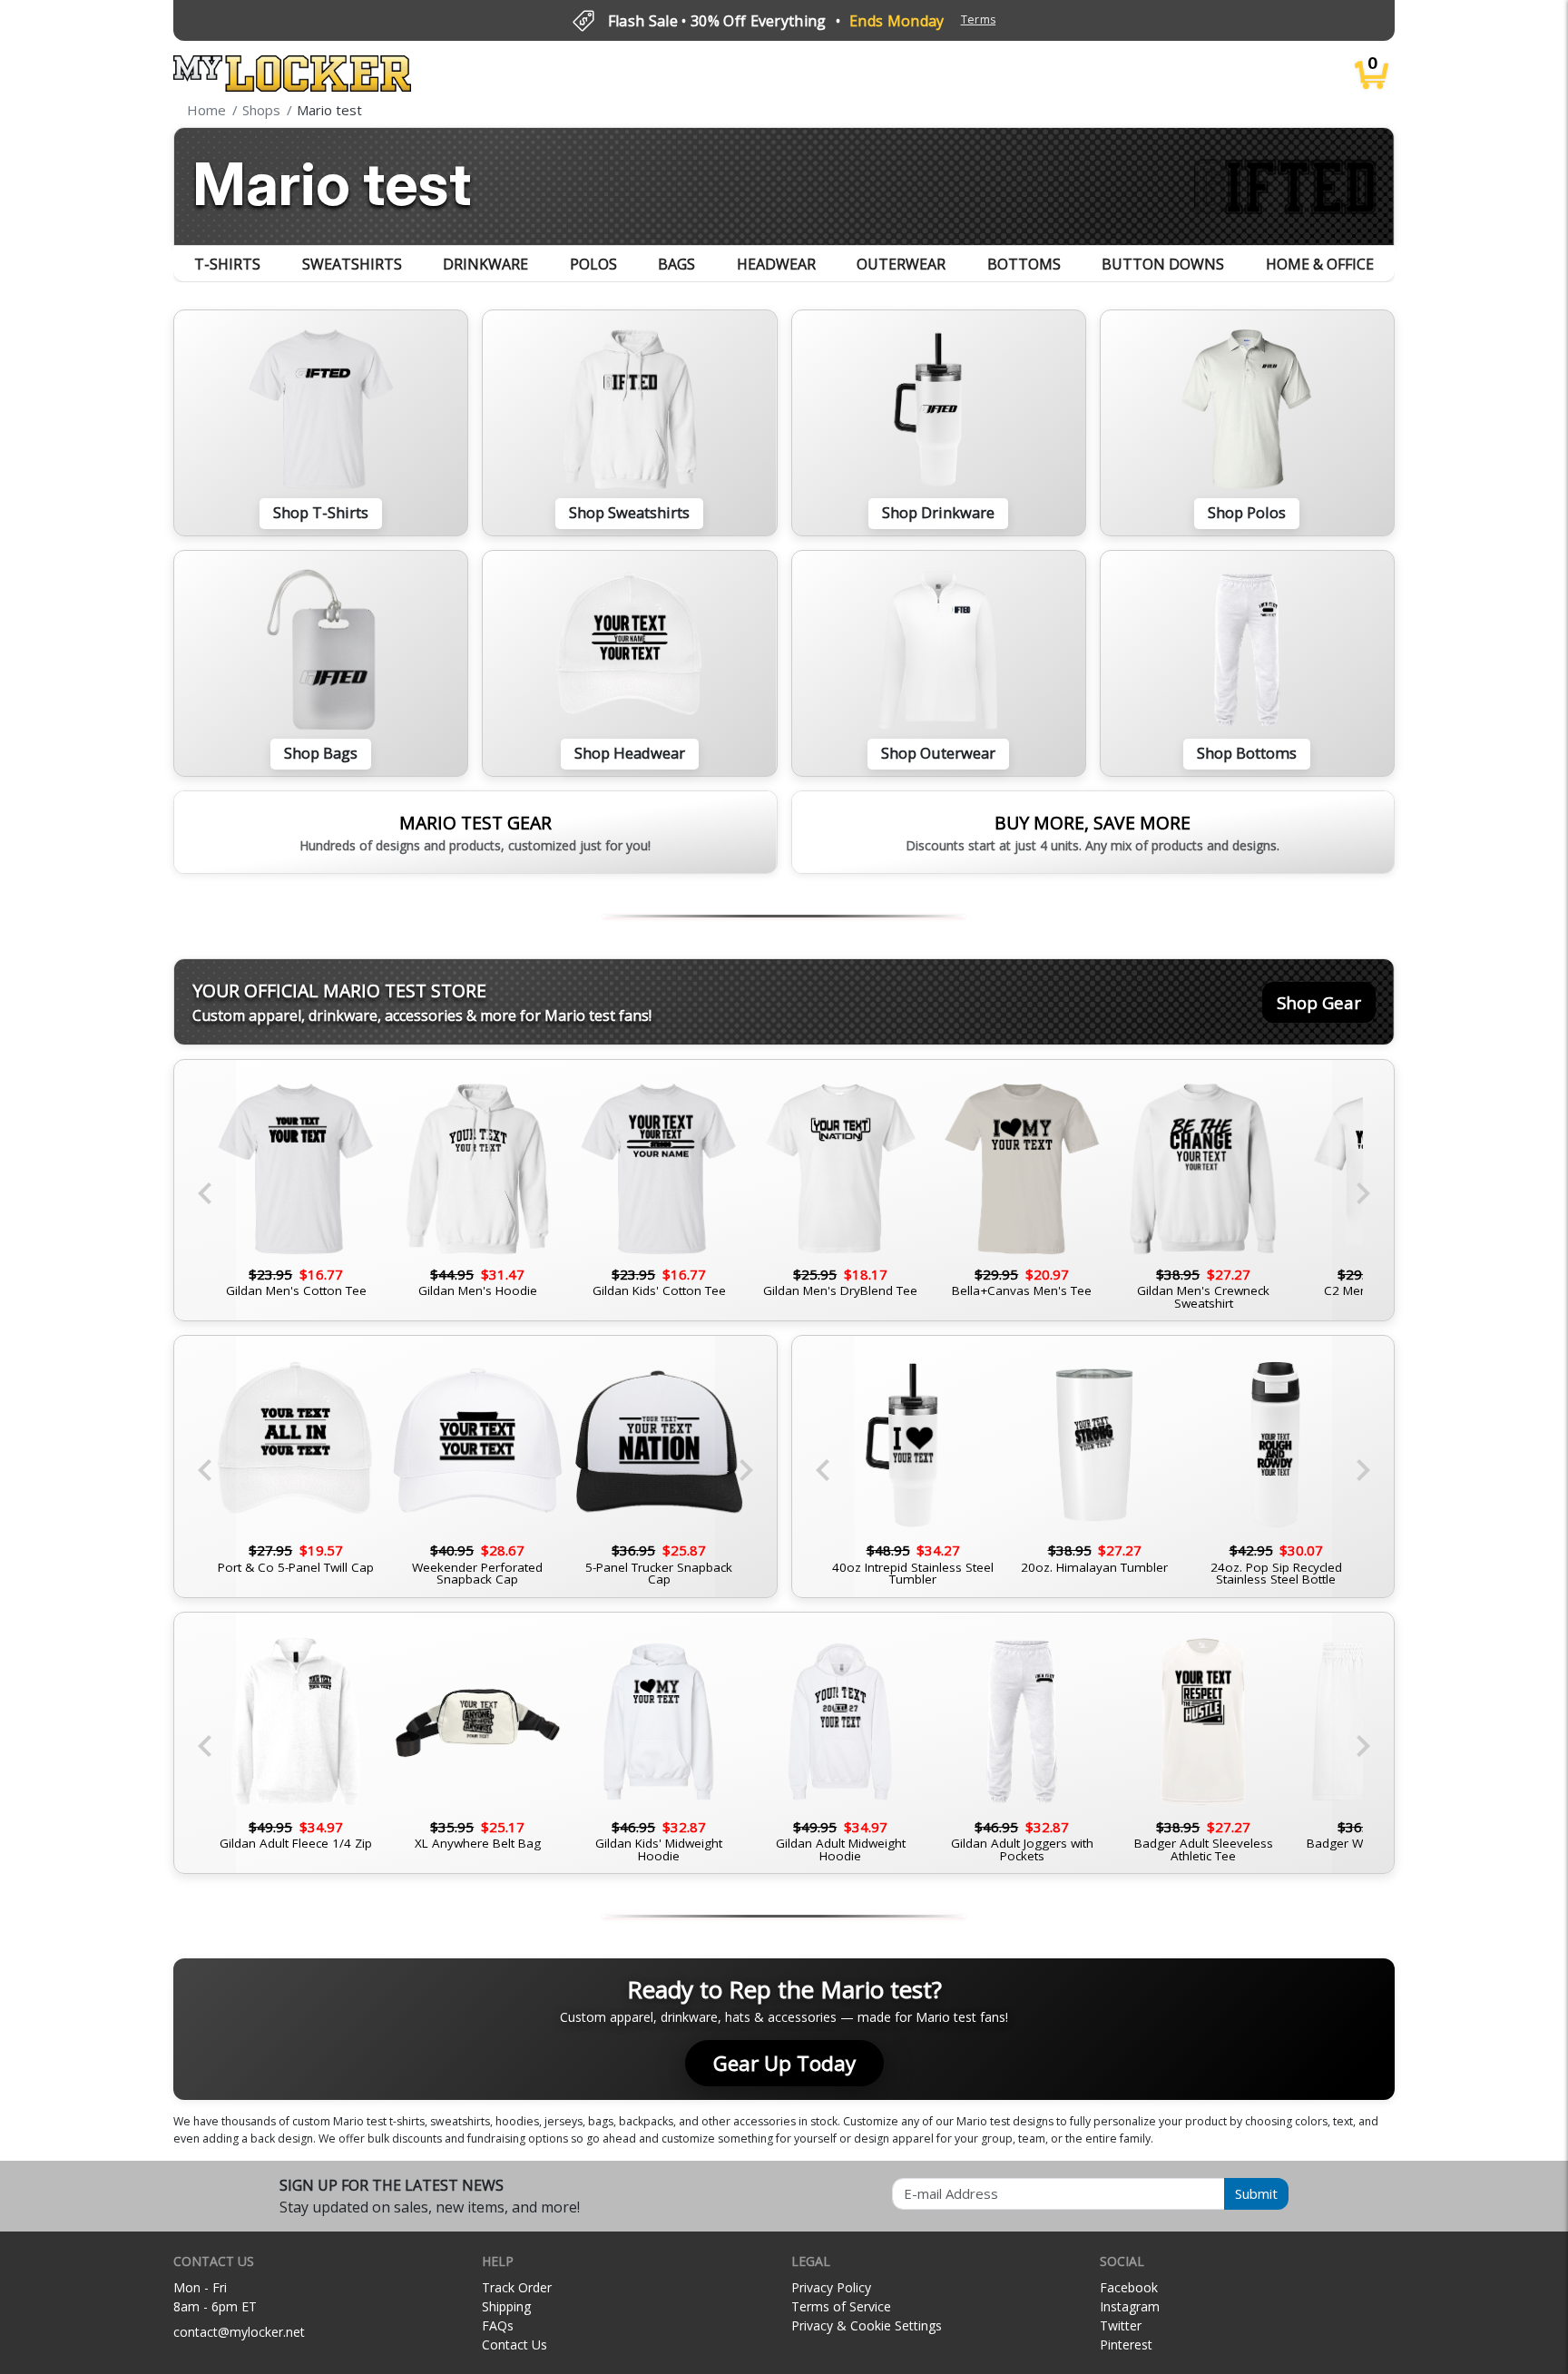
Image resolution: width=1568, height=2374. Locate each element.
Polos (593, 264)
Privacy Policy (831, 2287)
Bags (676, 264)
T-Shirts (227, 264)
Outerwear (901, 264)
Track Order (517, 2287)
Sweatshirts (352, 264)
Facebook (1129, 2287)
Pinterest (1126, 2345)
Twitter (1121, 2325)
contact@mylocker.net (239, 2332)
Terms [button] (979, 20)
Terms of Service (841, 2306)
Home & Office (1320, 264)
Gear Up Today (784, 2063)
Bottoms (1024, 264)
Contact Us (514, 2345)
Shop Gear (1319, 1002)
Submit (1256, 2193)
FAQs (498, 2325)
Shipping (506, 2306)
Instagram (1130, 2306)
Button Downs (1163, 264)
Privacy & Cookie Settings (867, 2325)
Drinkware (485, 264)
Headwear (776, 264)
